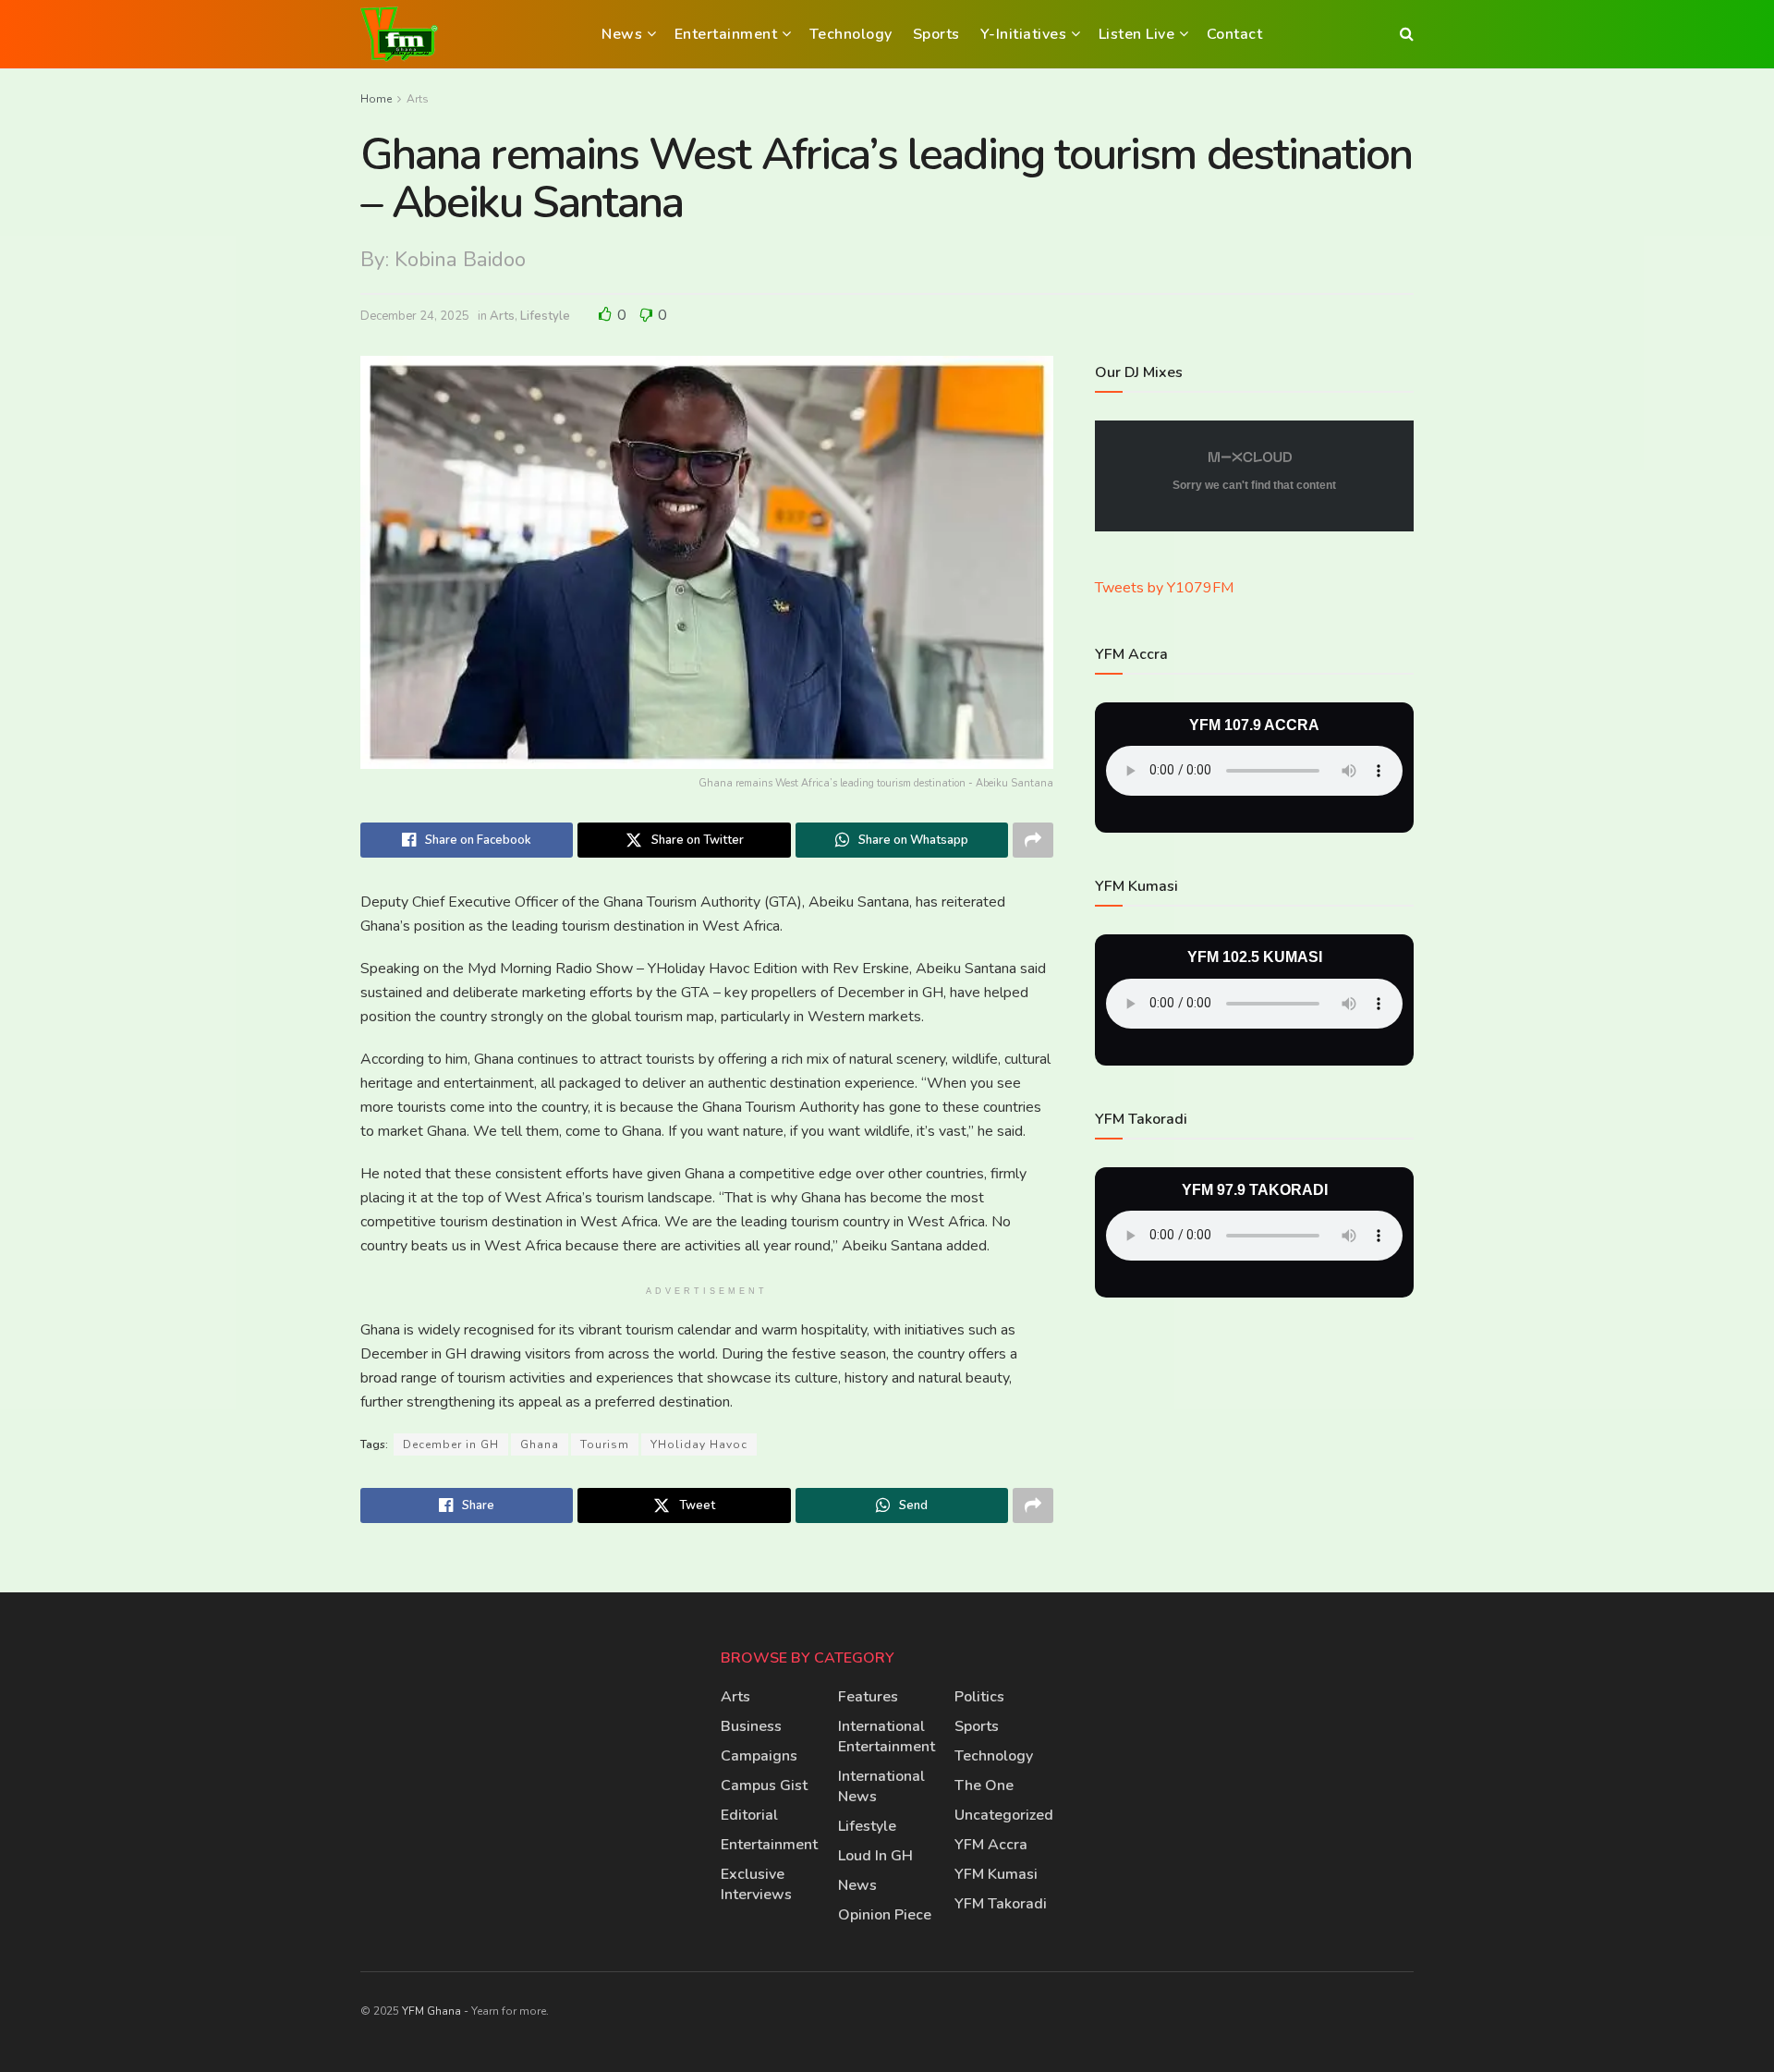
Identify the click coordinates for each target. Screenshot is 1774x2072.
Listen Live (1137, 34)
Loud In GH (875, 1856)
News (622, 34)
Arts (418, 99)
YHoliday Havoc (699, 1444)
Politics (979, 1697)
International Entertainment (887, 1737)
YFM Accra (991, 1845)
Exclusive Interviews (756, 1884)
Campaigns (759, 1756)
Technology (851, 34)
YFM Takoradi (1001, 1904)
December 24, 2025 (415, 316)
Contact (1235, 34)
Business (751, 1726)
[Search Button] (1407, 34)
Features (868, 1697)
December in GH (451, 1444)
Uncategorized (1004, 1815)
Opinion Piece (885, 1915)
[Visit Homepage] (399, 34)
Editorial (749, 1815)
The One (984, 1786)
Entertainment (726, 34)
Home (376, 99)
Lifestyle (545, 316)
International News (881, 1786)
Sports (936, 34)
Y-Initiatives (1024, 34)
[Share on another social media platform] (1033, 840)
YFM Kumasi (996, 1874)
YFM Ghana (431, 2011)
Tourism (605, 1444)
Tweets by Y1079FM (1164, 588)
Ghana (540, 1444)
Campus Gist (764, 1786)
